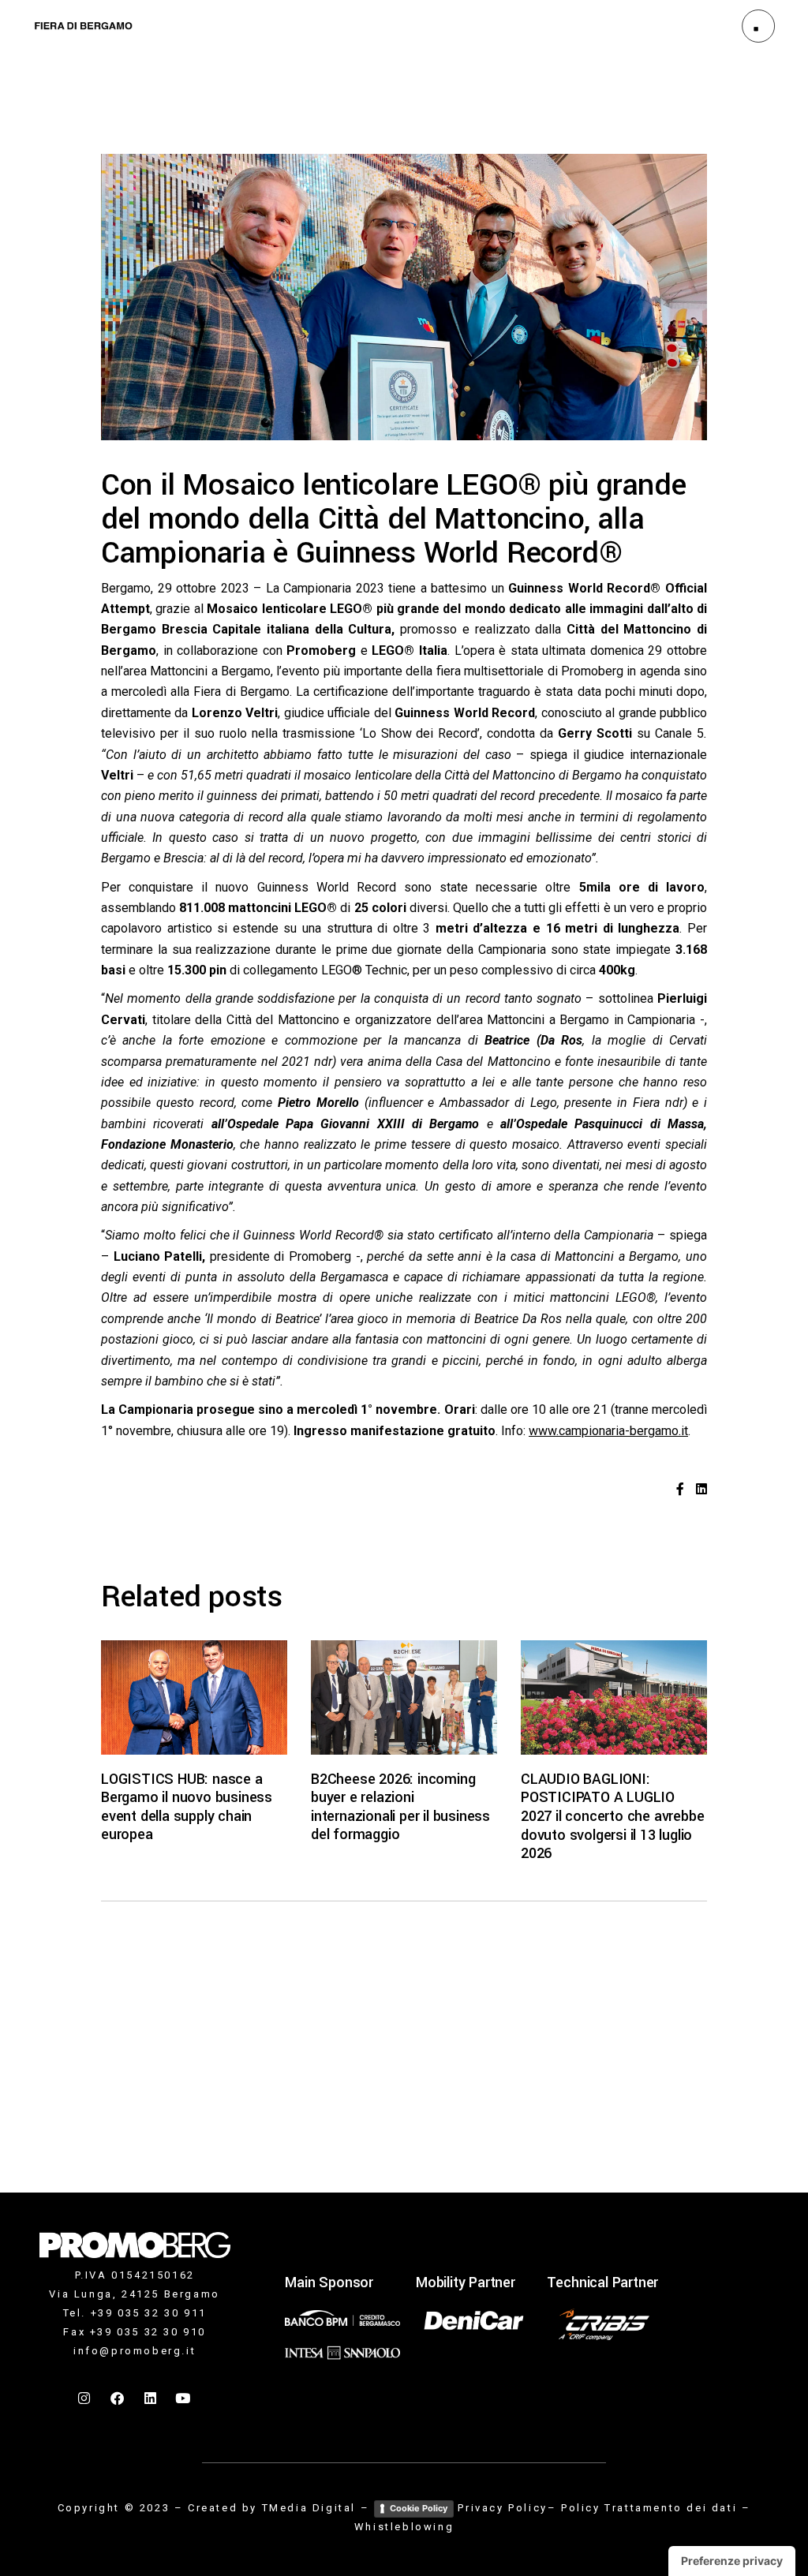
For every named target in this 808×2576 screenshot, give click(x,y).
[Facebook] (118, 2398)
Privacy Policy (502, 2508)
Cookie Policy (419, 2508)
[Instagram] (85, 2398)
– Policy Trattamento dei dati (642, 2508)
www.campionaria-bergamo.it (608, 1431)
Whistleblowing (404, 2527)
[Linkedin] (151, 2398)
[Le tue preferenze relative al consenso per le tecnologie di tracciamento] (732, 2561)
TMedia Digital (309, 2508)
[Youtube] (184, 2398)
